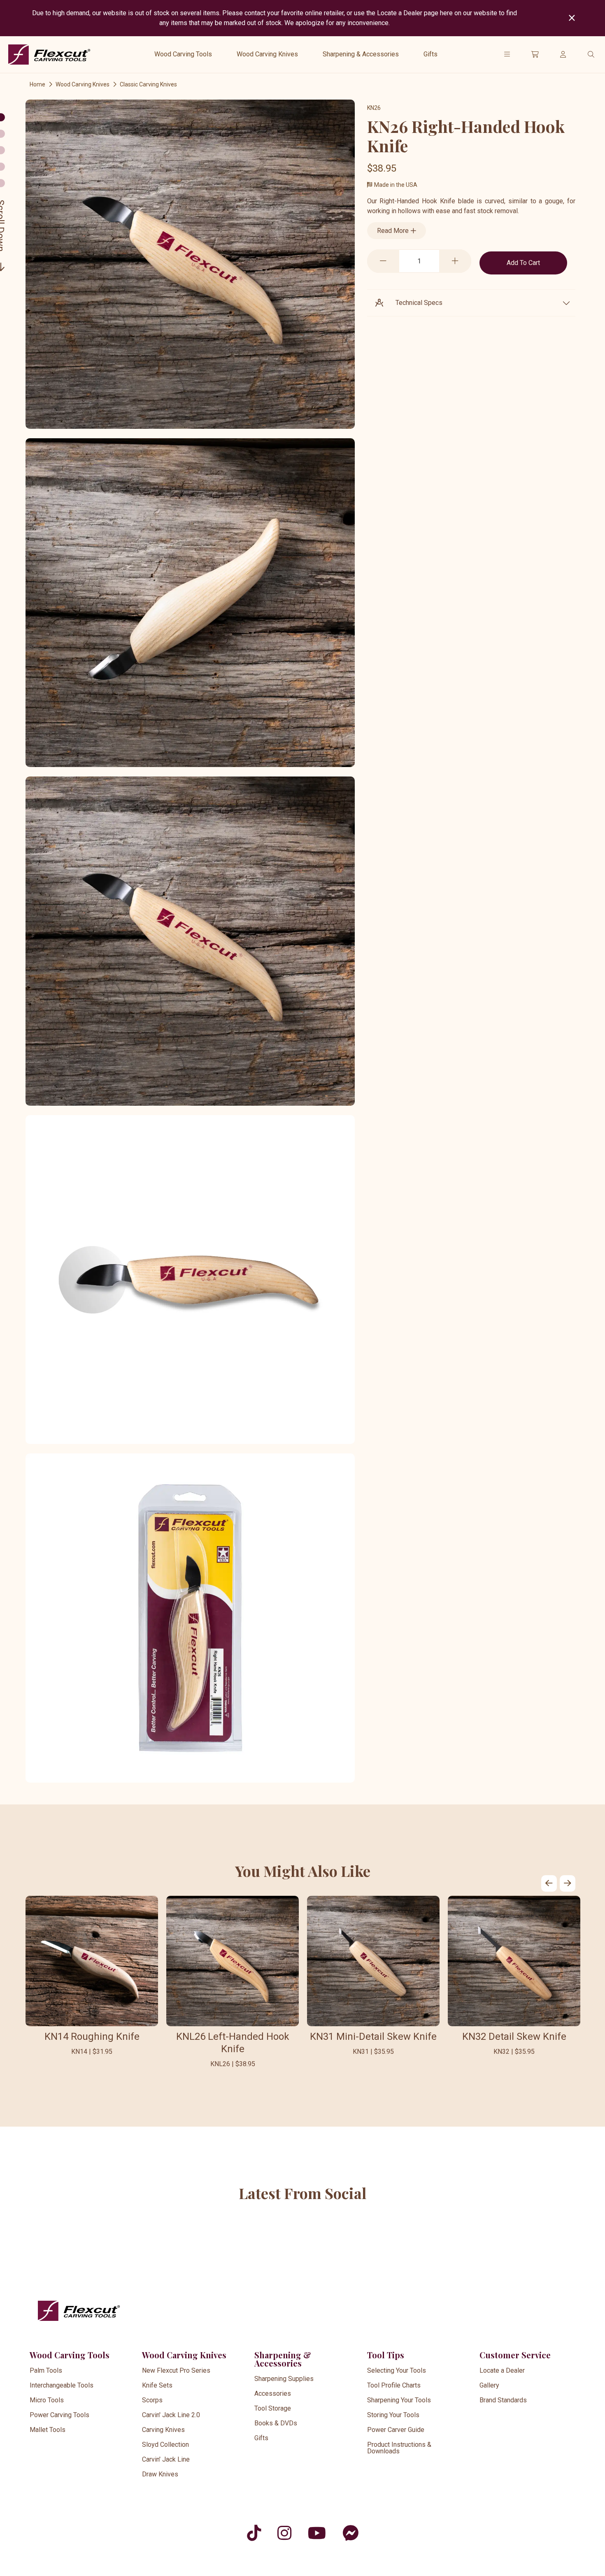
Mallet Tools (48, 2430)
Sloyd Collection (165, 2445)
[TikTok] (254, 2533)
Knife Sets (157, 2385)
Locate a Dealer (502, 2370)
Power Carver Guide (396, 2430)
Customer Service (515, 2355)
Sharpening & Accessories (361, 54)
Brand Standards (503, 2400)
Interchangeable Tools (62, 2385)
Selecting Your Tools (397, 2370)
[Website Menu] (507, 54)
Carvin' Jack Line (166, 2459)
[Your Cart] (535, 54)
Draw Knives (160, 2474)
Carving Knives (163, 2430)
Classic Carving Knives (148, 84)
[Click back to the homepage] (49, 55)
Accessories (273, 2393)
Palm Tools (46, 2370)
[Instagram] (284, 2533)
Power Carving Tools (59, 2415)
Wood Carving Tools (183, 54)
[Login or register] (563, 54)
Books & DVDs (276, 2423)
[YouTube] (317, 2533)
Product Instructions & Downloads (399, 2448)
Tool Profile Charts (394, 2385)
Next (568, 1883)
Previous (549, 1883)
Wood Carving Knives (267, 54)
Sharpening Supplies (284, 2379)
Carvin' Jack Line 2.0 (171, 2415)
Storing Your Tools (393, 2415)
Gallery (489, 2385)
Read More (394, 231)
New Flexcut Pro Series (176, 2370)
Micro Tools (47, 2400)
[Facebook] (350, 2533)
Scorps (152, 2400)
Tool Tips (386, 2355)
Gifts (430, 54)
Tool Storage (273, 2408)
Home (37, 84)
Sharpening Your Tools (399, 2400)
